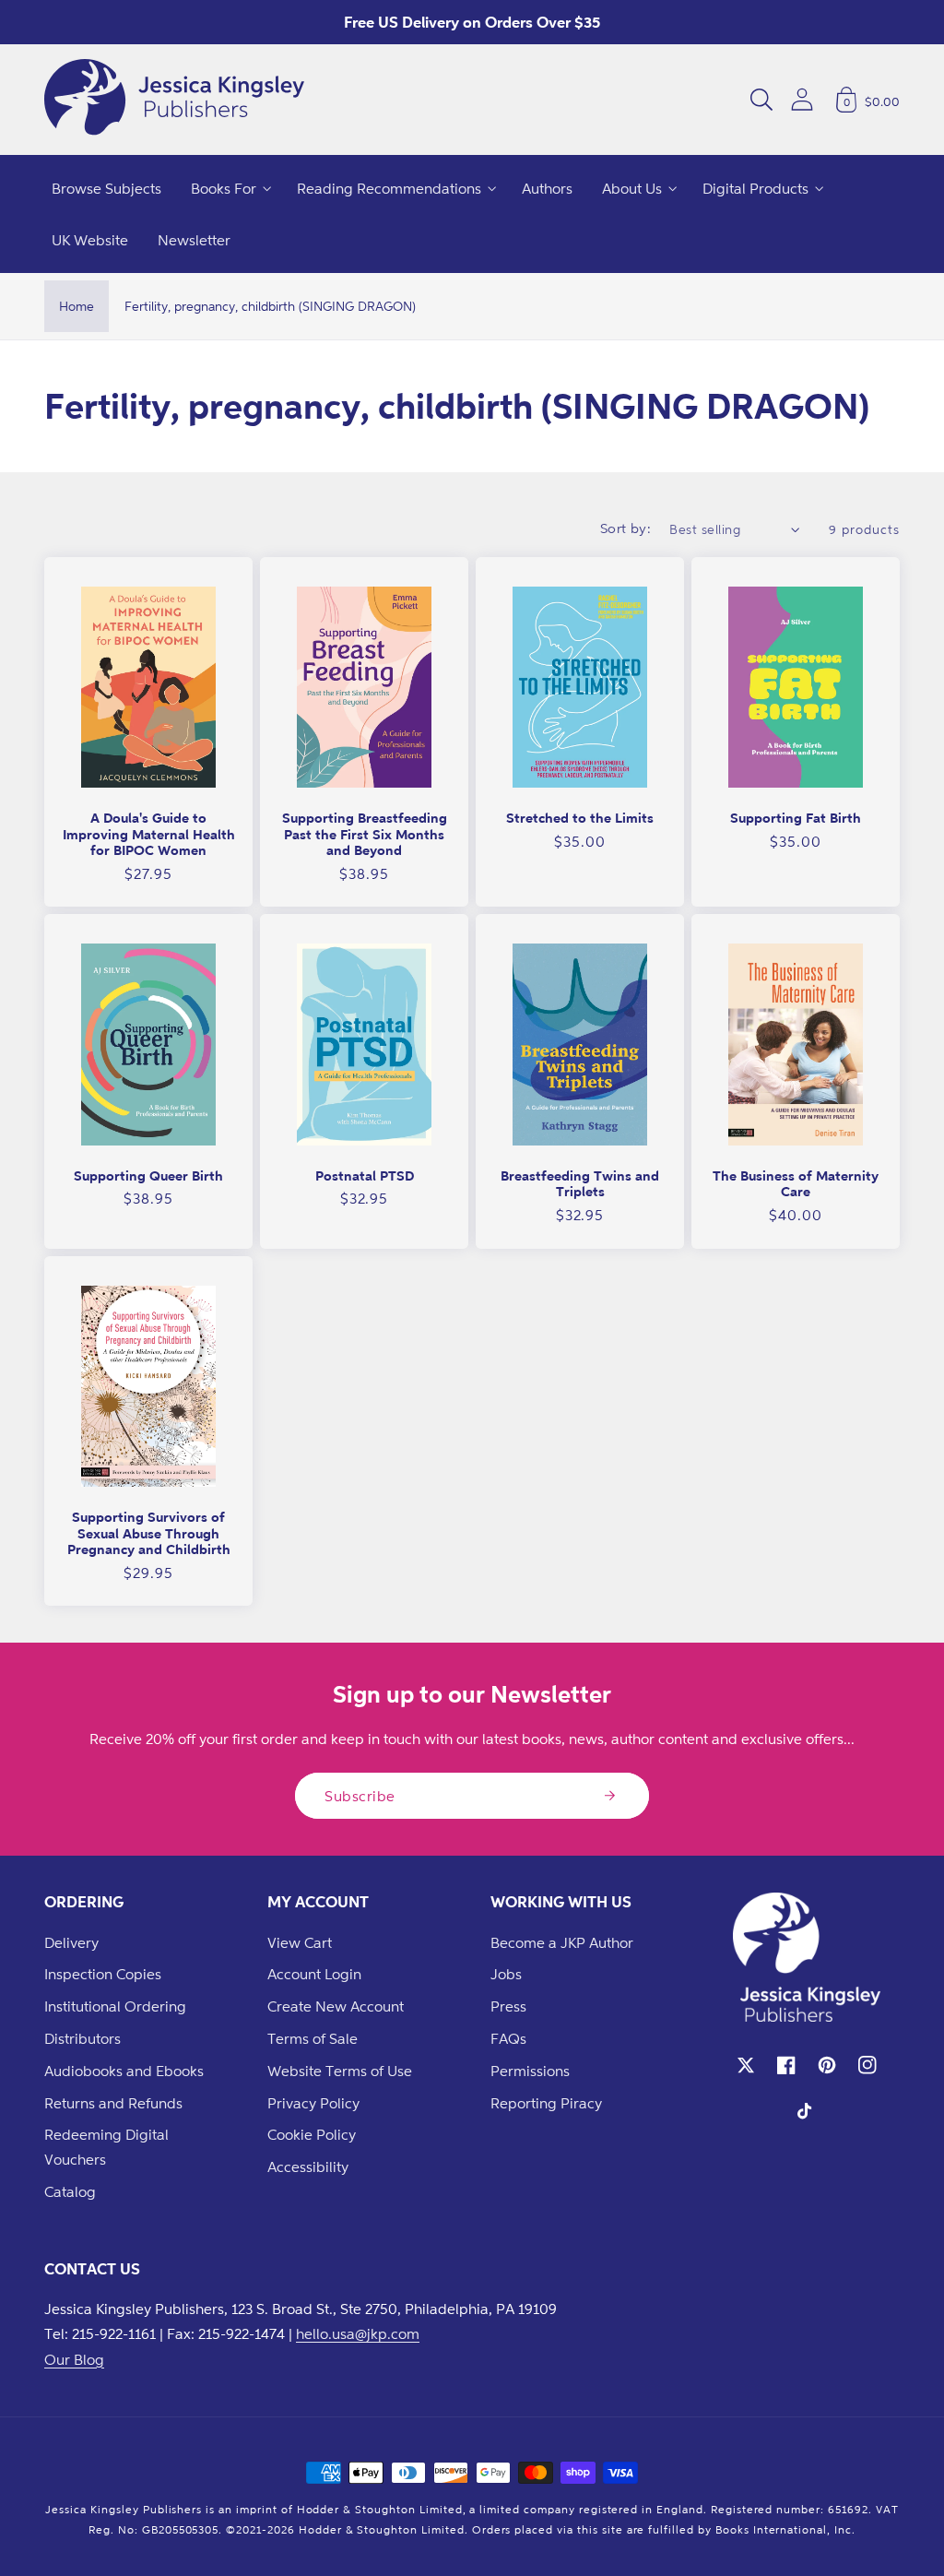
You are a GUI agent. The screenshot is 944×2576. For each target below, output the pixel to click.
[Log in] (802, 99)
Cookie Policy (312, 2134)
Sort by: (626, 528)
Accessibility (308, 2166)
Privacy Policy (313, 2103)
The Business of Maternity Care (796, 1184)
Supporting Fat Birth (796, 818)
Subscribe (360, 1796)
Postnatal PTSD (365, 1175)
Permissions (530, 2071)
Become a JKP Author (562, 1942)
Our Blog (74, 2359)
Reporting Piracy (546, 2103)
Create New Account (336, 2006)
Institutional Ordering (115, 2006)
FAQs (508, 2038)
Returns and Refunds (113, 2103)
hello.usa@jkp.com (358, 2333)
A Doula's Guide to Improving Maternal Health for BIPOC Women (149, 834)
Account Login (314, 1974)
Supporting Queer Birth (148, 1175)
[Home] (174, 100)
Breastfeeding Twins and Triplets (580, 1184)
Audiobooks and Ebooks (124, 2071)
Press (508, 2006)
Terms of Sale (313, 2038)
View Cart (300, 1942)
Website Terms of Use (340, 2071)
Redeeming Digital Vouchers (106, 2147)
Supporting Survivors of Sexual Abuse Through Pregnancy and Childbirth (149, 1533)
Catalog (70, 2191)
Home (77, 306)
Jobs (506, 1974)
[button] (761, 100)
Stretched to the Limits (580, 818)
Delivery (71, 1942)
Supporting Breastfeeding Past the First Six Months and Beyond (365, 834)
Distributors (83, 2038)
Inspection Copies (103, 1974)
